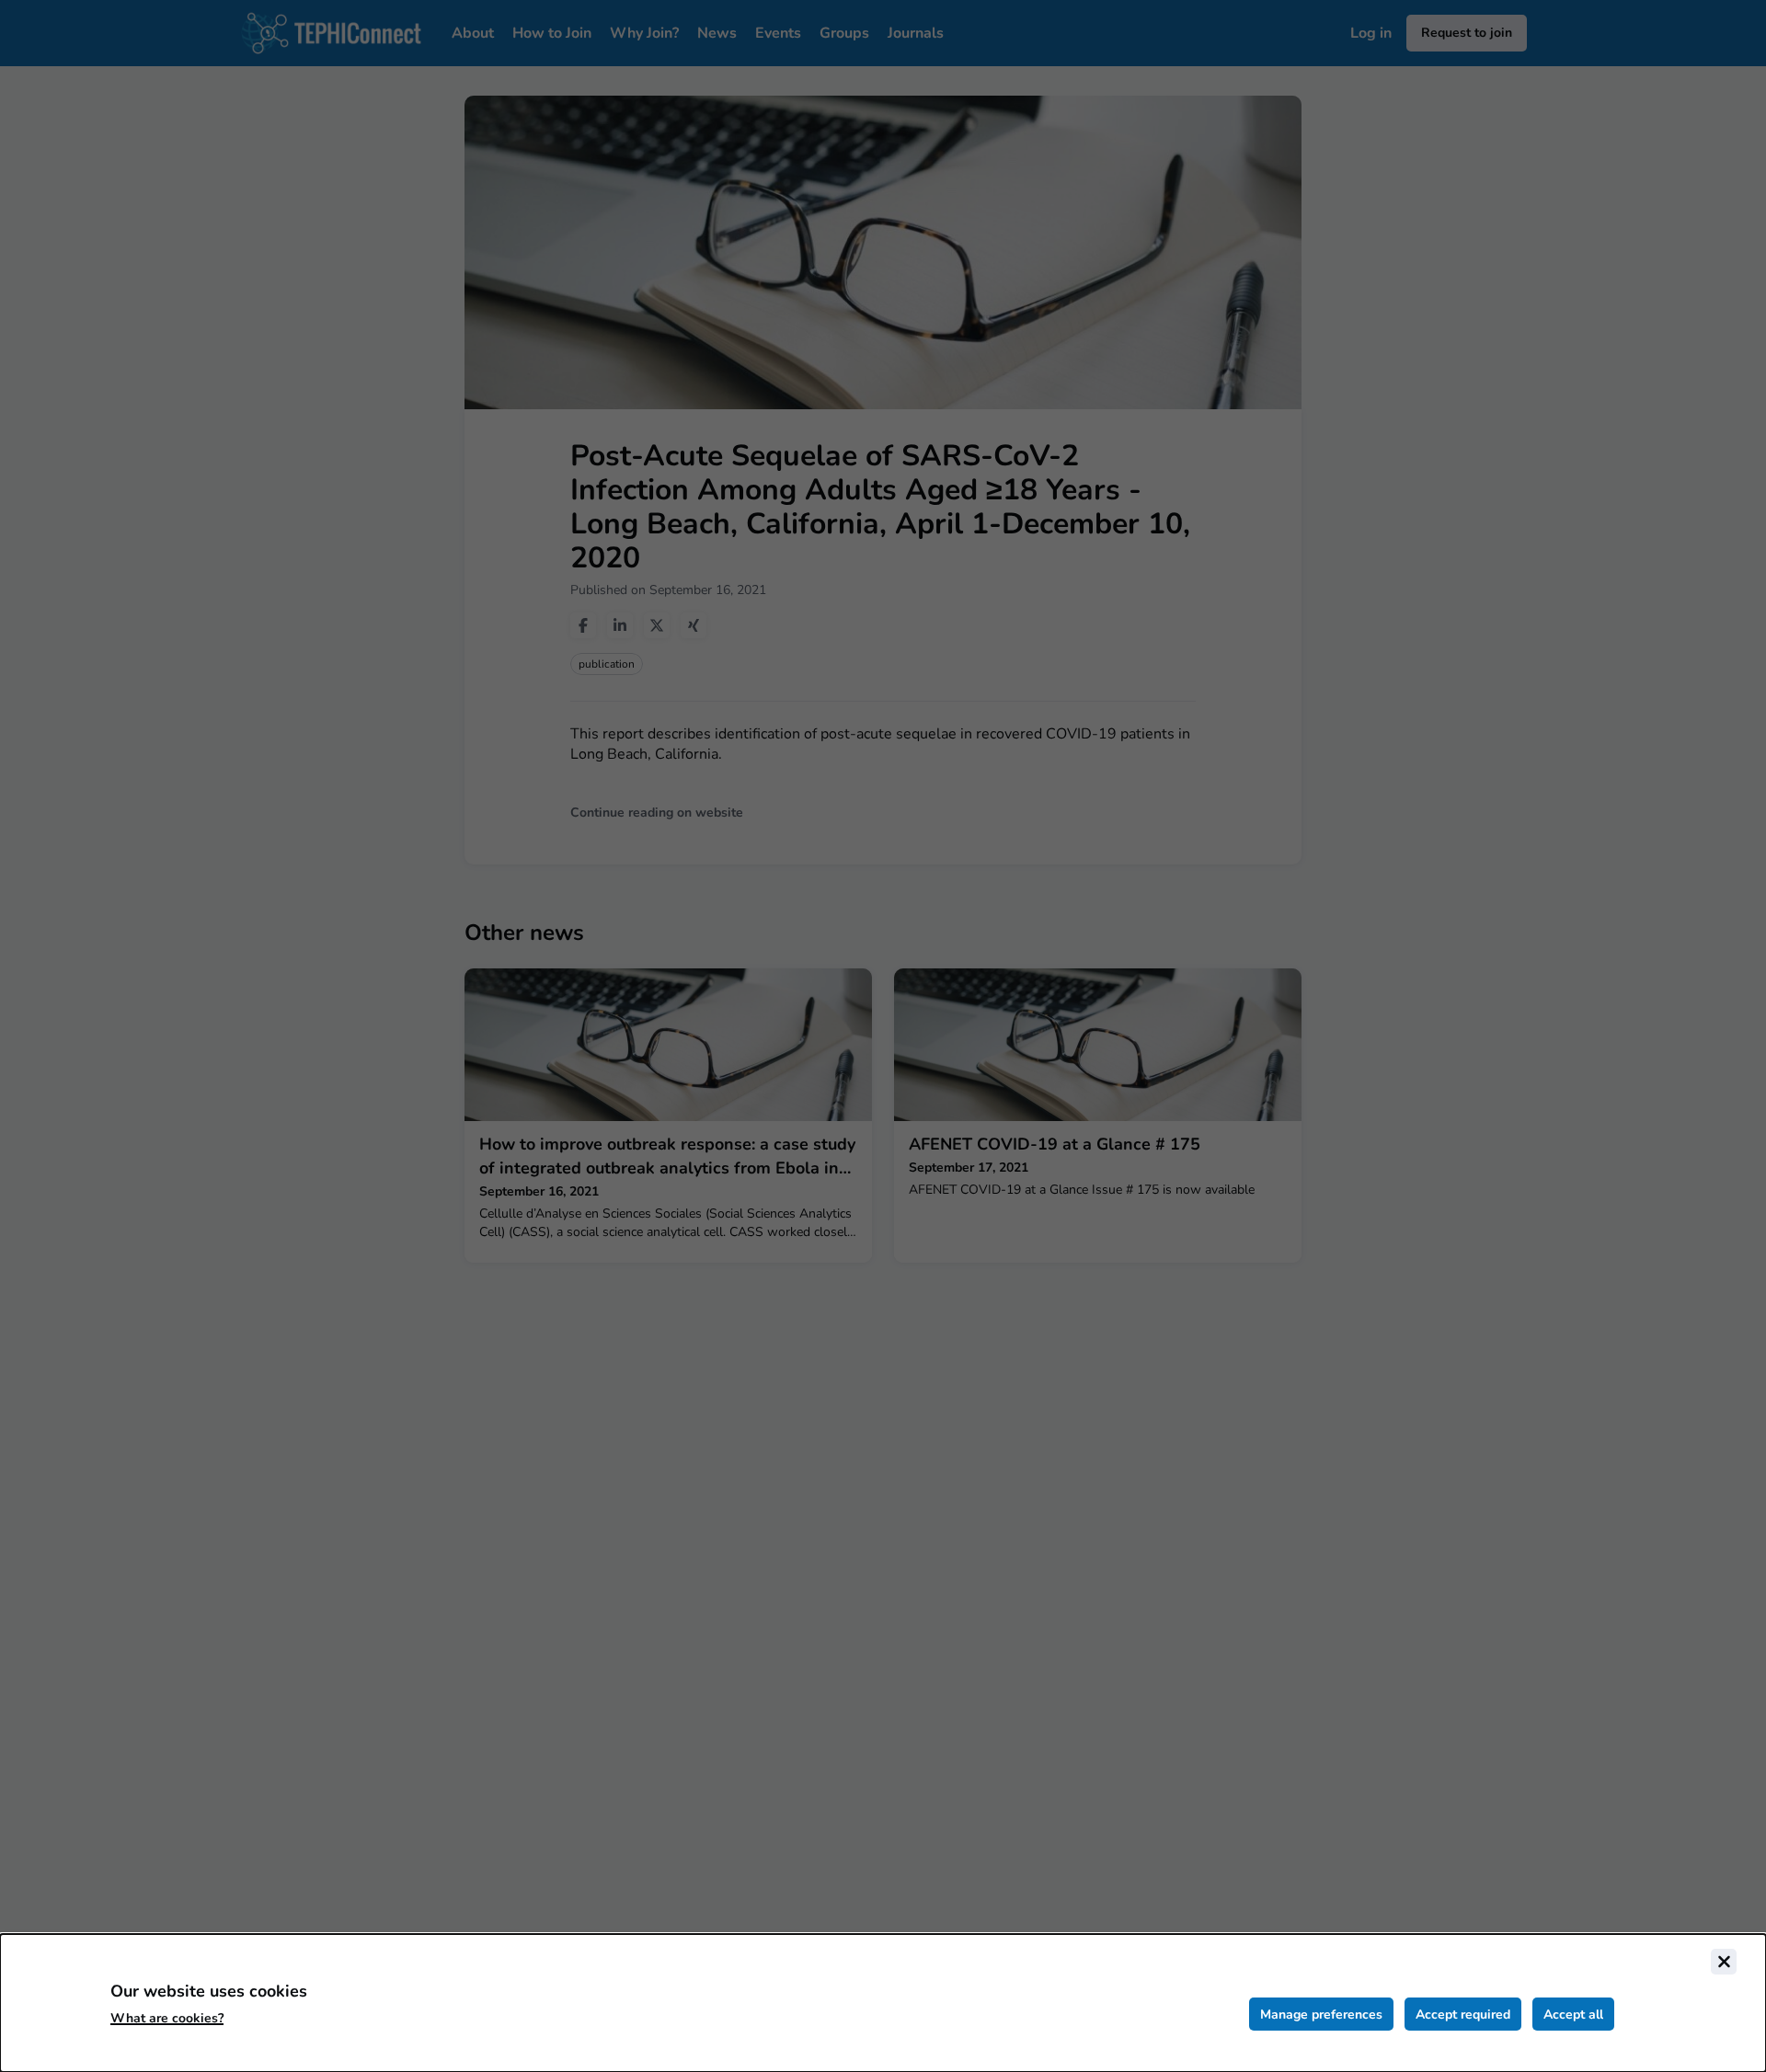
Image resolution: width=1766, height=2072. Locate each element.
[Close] (1724, 1962)
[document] (883, 2003)
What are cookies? (167, 2018)
